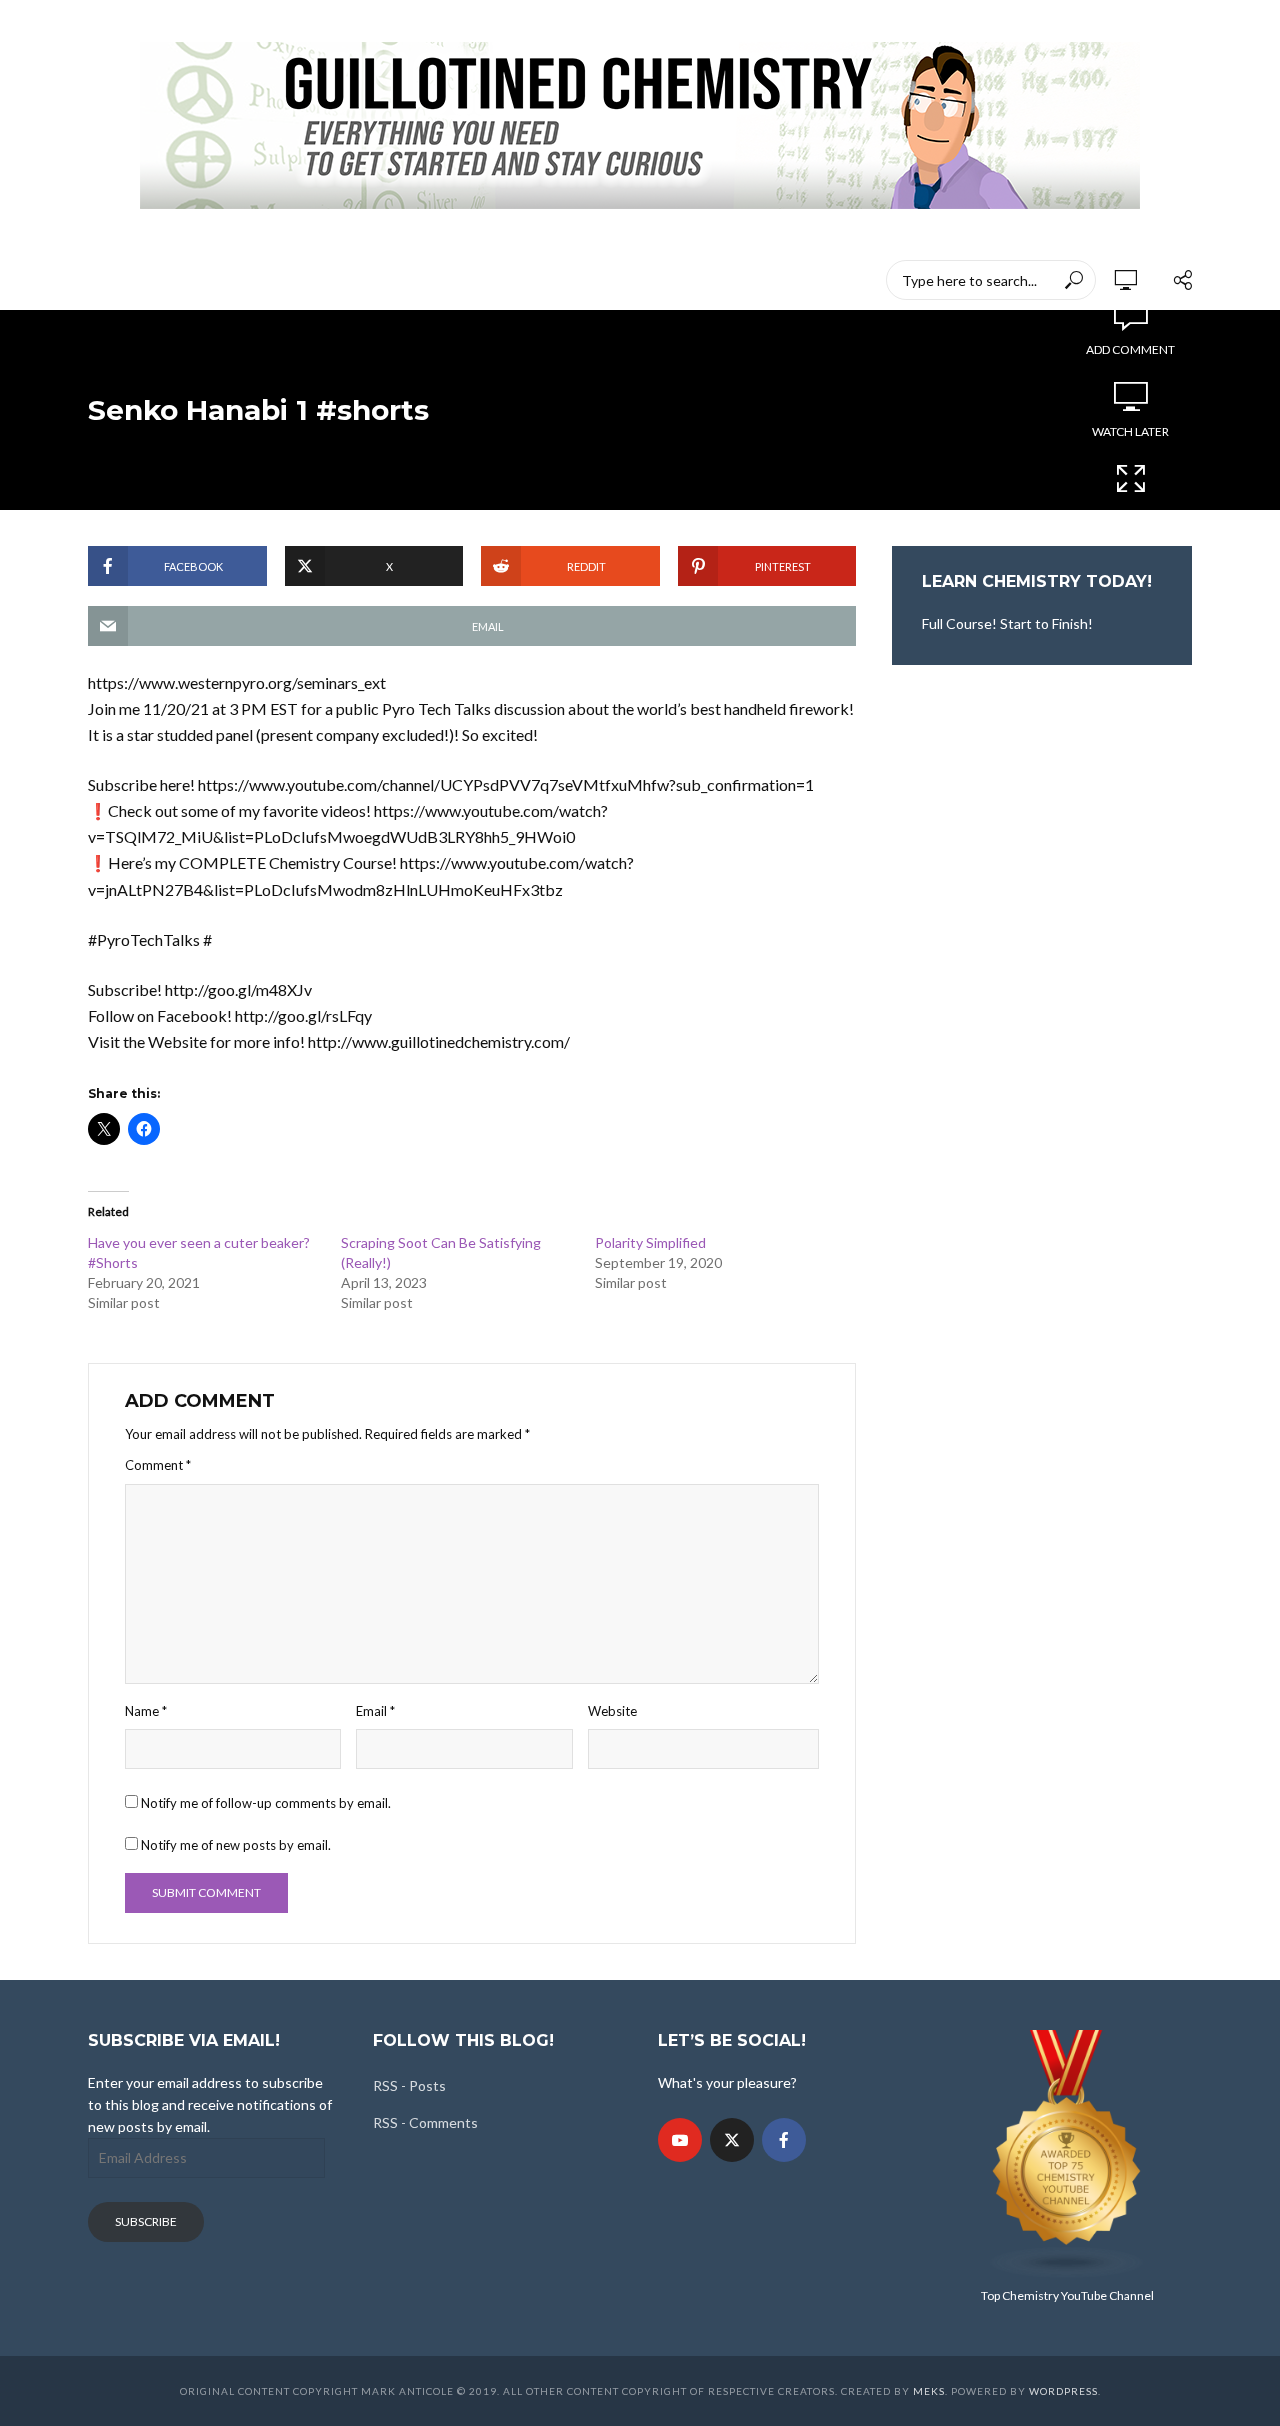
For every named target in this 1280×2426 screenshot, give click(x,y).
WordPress (1063, 2391)
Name (146, 1711)
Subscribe (146, 2221)
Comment (158, 1465)
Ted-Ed (566, 280)
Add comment (1130, 349)
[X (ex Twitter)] (732, 2140)
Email (375, 1711)
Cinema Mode (1131, 513)
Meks (929, 2391)
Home (108, 280)
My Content (354, 280)
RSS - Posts (409, 2085)
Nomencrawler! (219, 280)
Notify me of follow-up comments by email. (266, 1803)
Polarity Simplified (650, 1242)
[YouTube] (680, 2140)
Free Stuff (660, 280)
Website (612, 1711)
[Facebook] (784, 2140)
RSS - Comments (425, 2122)
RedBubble (469, 280)
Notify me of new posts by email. (236, 1845)
